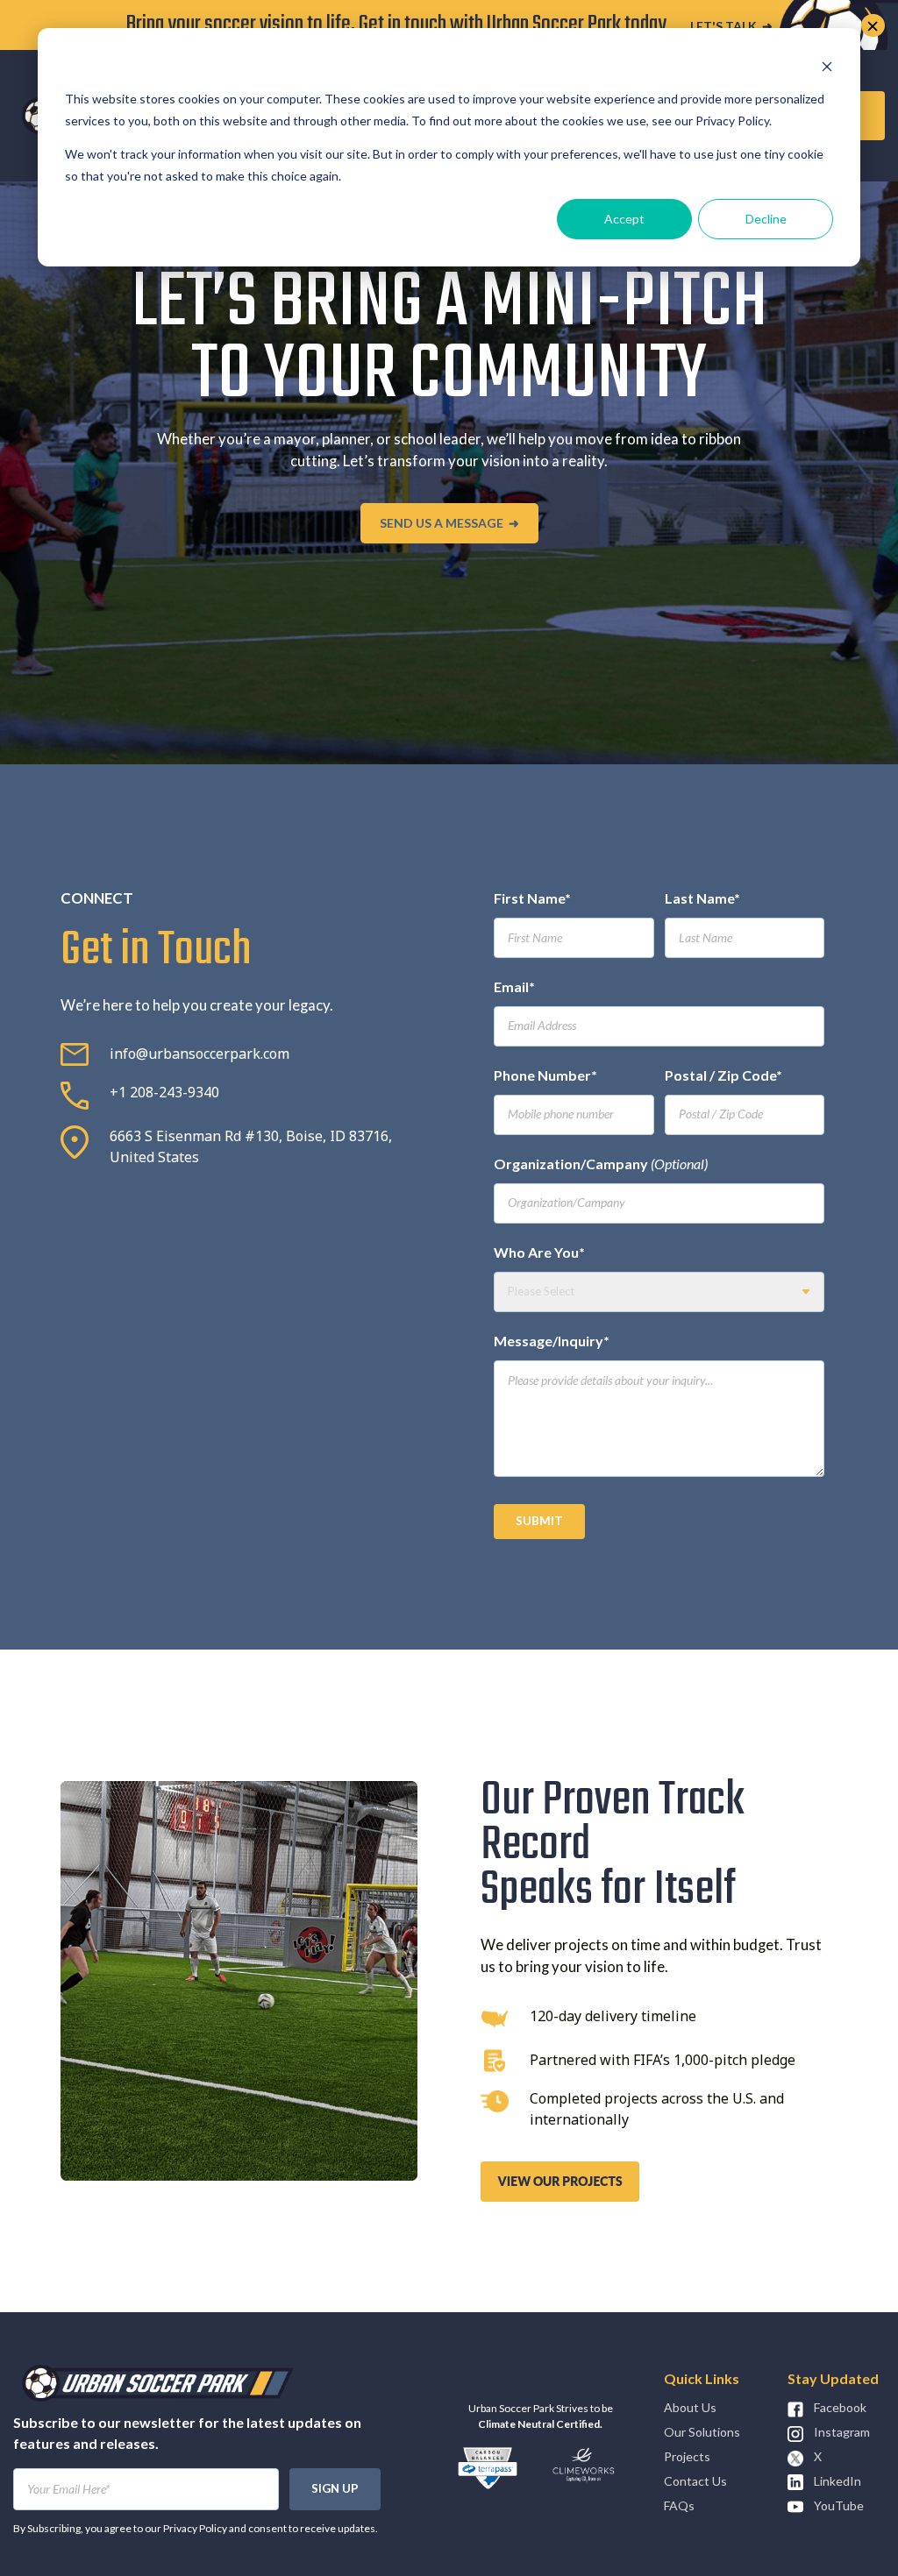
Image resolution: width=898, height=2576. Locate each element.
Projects (687, 2456)
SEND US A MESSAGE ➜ (449, 523)
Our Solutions (702, 2432)
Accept (624, 219)
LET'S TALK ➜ (731, 26)
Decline (766, 219)
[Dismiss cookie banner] (827, 66)
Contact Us (695, 2481)
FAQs (679, 2505)
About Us (690, 2407)
